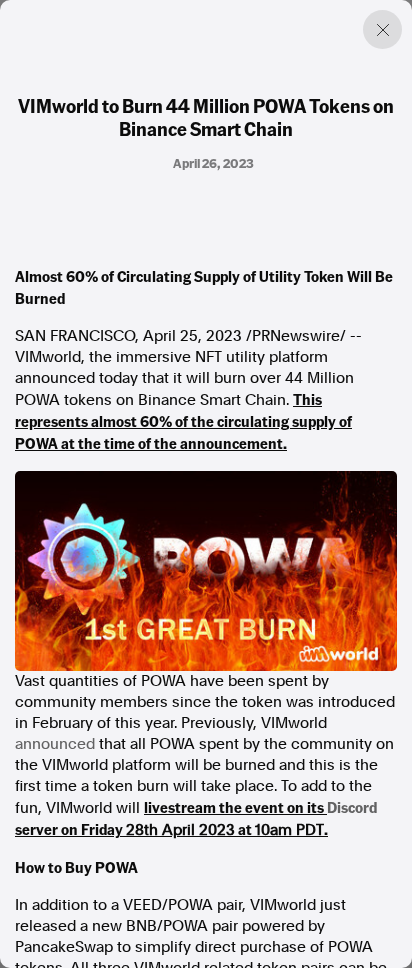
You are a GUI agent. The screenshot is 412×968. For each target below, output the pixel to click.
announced (55, 744)
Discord (352, 807)
